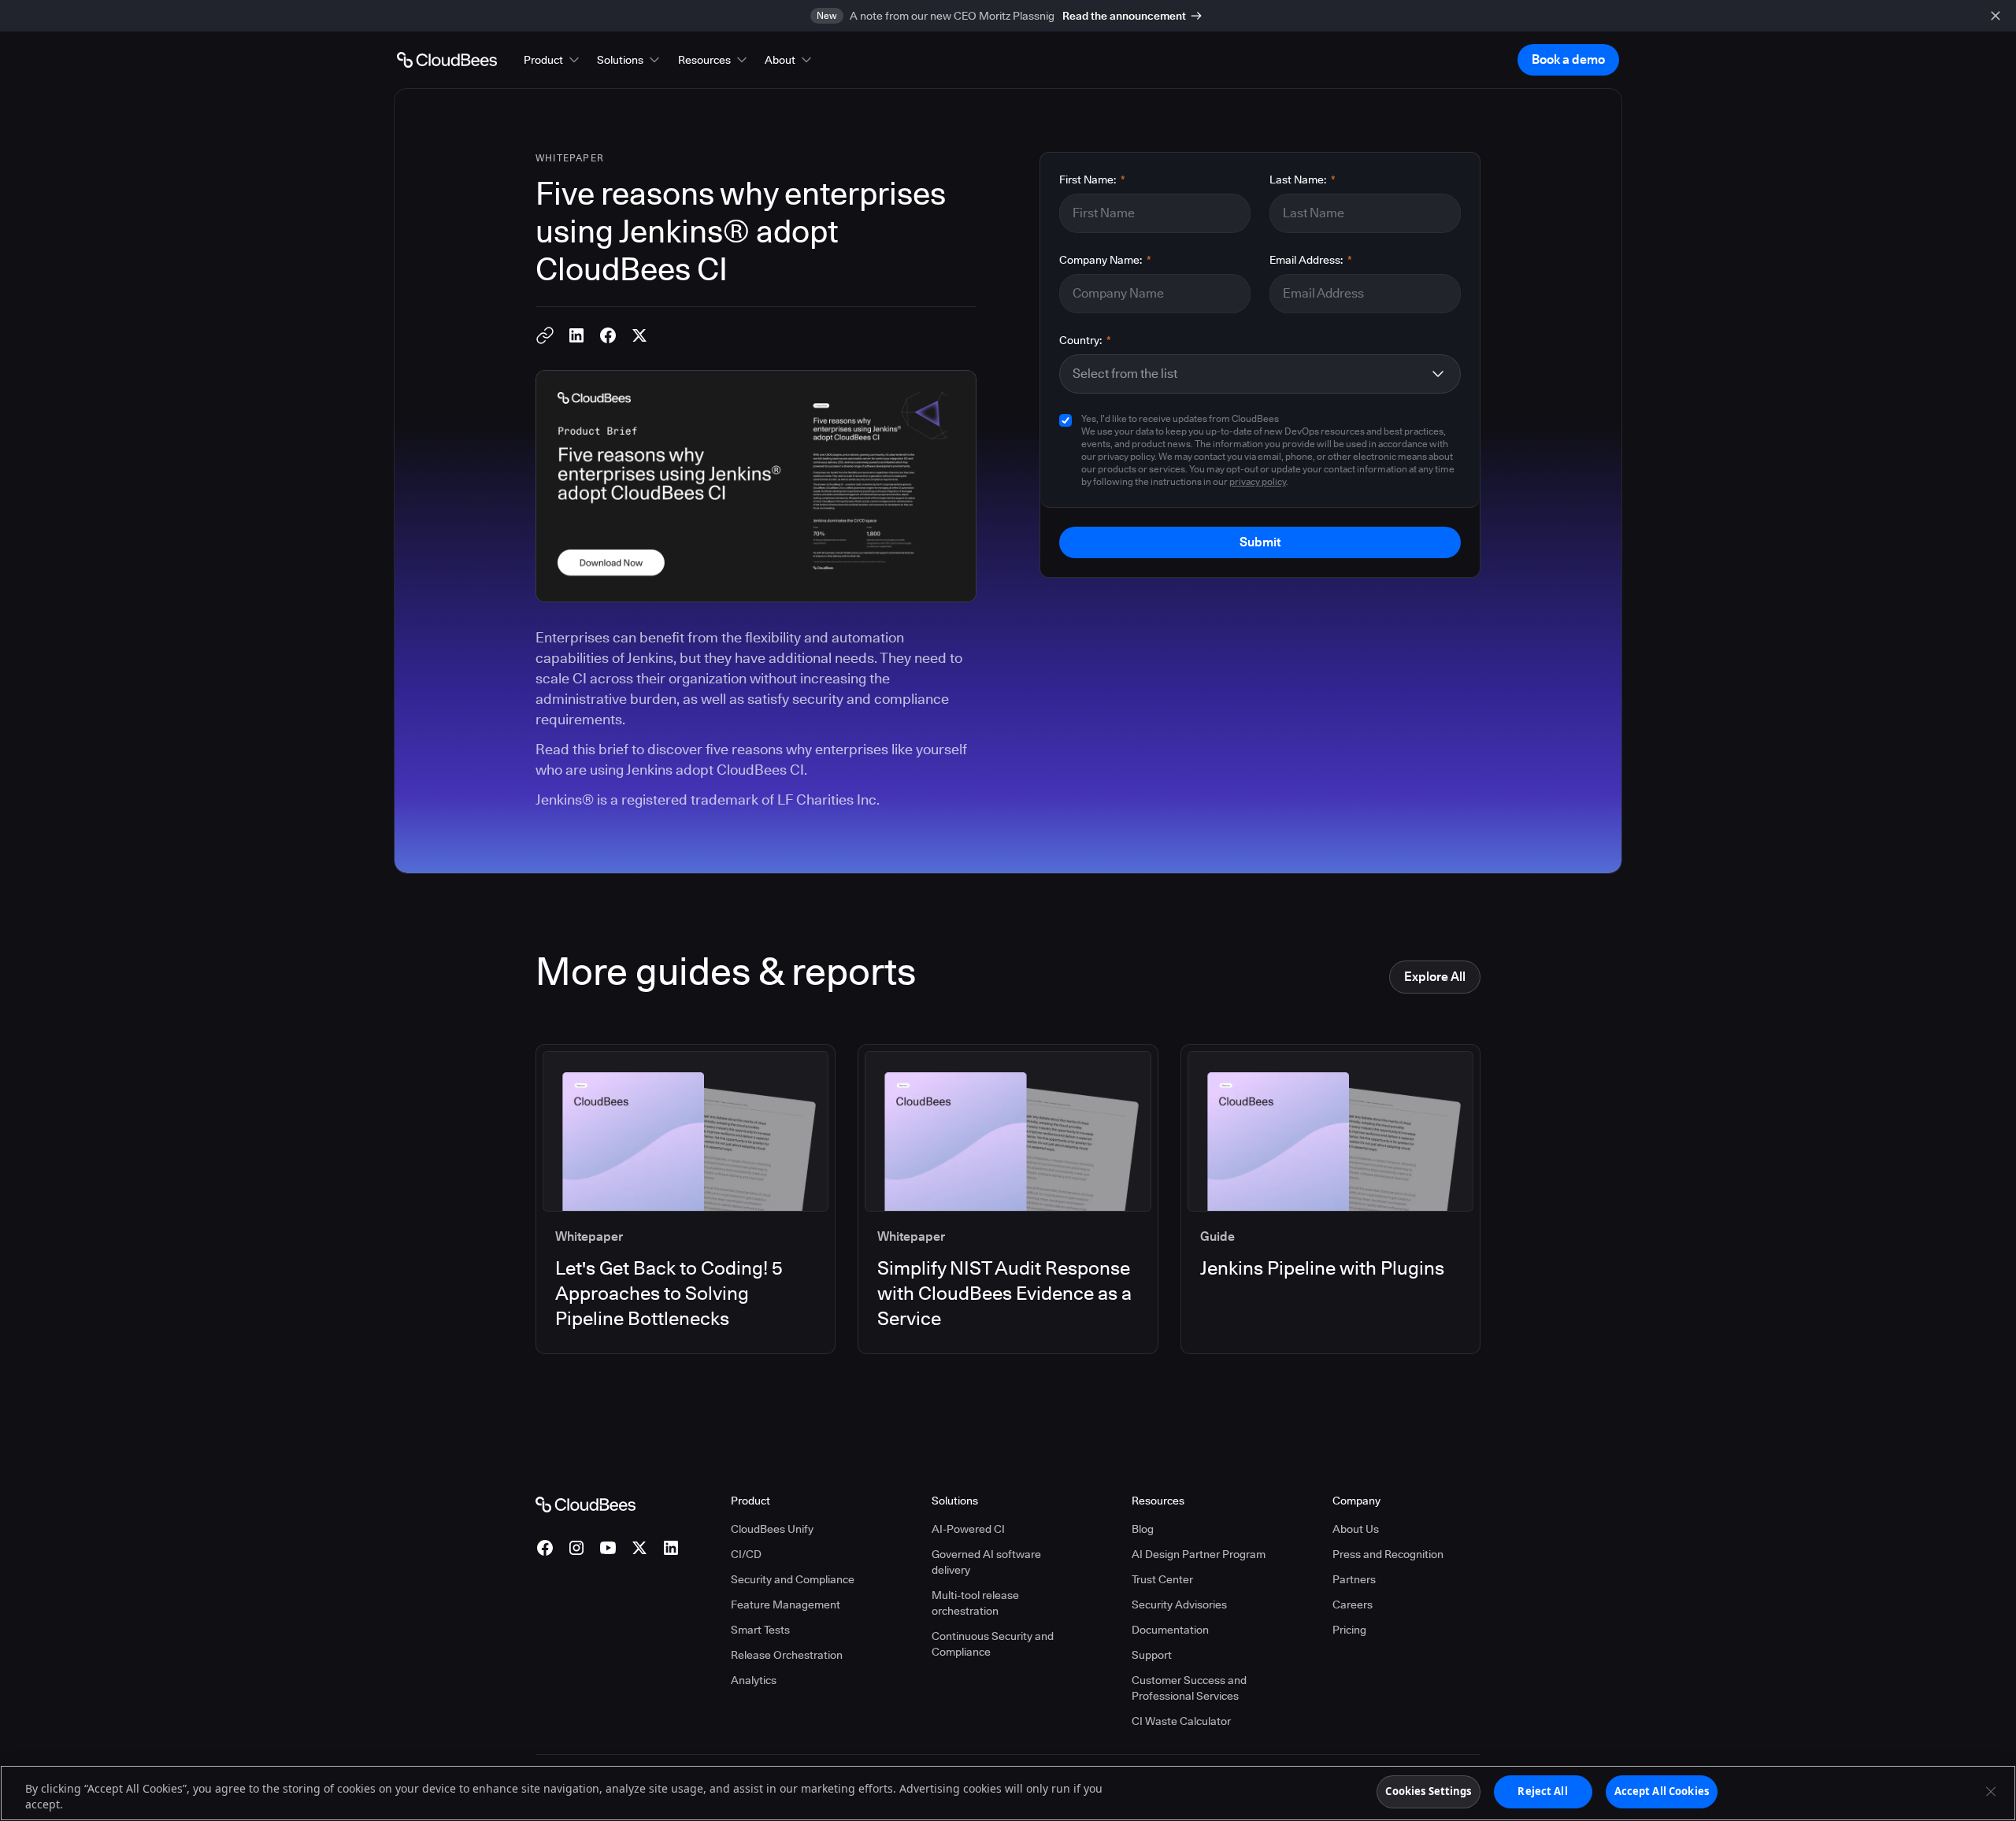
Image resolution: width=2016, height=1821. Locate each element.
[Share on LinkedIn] (576, 335)
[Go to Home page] (447, 60)
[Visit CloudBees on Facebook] (545, 1548)
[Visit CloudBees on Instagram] (576, 1548)
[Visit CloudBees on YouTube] (608, 1548)
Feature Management (786, 1604)
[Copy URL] (545, 335)
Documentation (1170, 1630)
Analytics (754, 1680)
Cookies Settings (1428, 1791)
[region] (1008, 1793)
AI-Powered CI (968, 1529)
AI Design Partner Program (1199, 1554)
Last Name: (1303, 180)
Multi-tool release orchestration (975, 1603)
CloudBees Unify (772, 1529)
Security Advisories (1179, 1604)
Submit (1260, 542)
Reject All (1542, 1791)
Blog (1143, 1529)
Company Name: (1105, 260)
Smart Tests (760, 1630)
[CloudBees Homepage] (586, 1503)
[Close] (1991, 1791)
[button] (553, 60)
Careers (1353, 1604)
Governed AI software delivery (986, 1562)
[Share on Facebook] (608, 335)
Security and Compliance (793, 1579)
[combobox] (1247, 374)
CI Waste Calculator (1181, 1721)
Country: (1085, 340)
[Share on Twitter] (639, 335)
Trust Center (1162, 1579)
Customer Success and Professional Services (1189, 1688)
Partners (1354, 1579)
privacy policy (1258, 481)
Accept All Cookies (1662, 1791)
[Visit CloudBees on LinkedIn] (671, 1548)
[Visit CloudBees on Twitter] (639, 1548)
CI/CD (746, 1554)
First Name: (1092, 180)
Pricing (1349, 1630)
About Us (1356, 1529)
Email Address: (1311, 260)
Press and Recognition (1388, 1554)
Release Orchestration (787, 1655)
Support (1152, 1655)
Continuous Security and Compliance (993, 1644)
